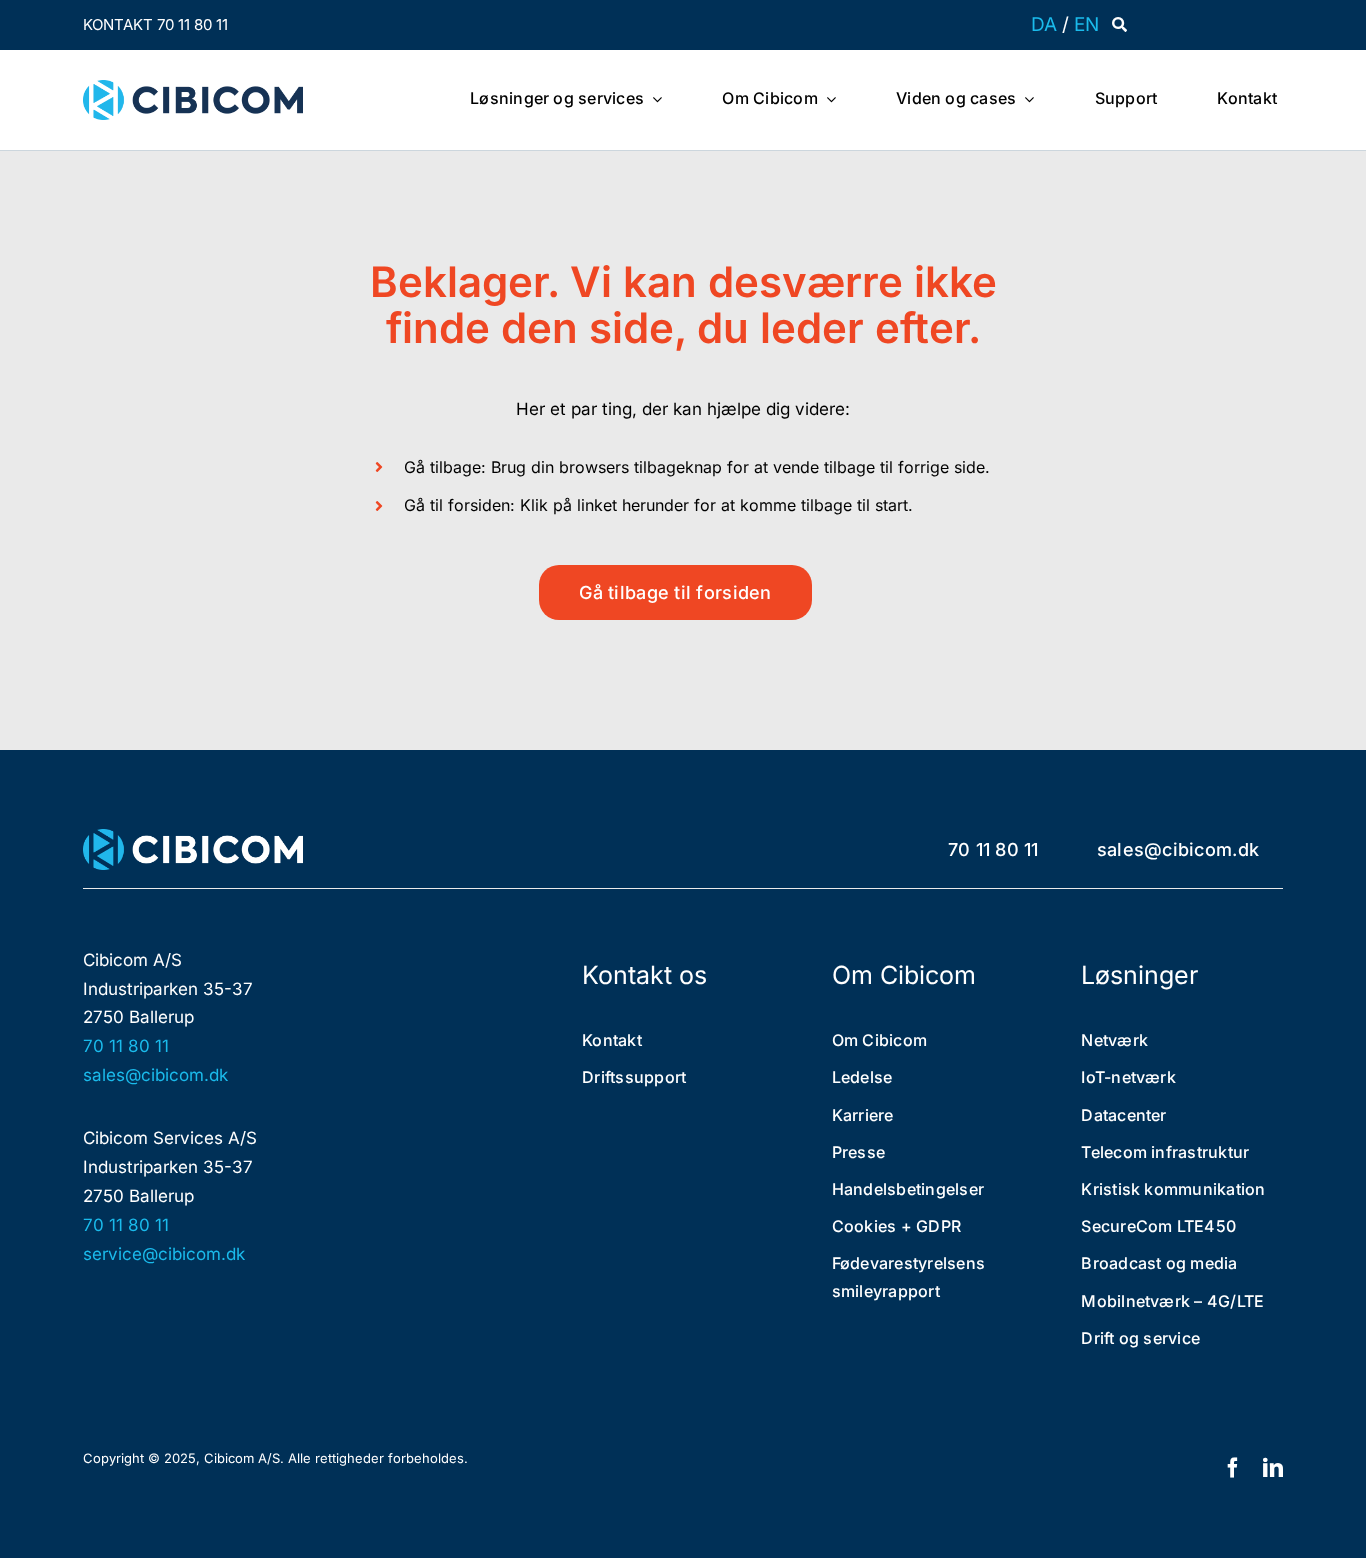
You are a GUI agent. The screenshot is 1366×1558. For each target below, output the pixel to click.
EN (1086, 24)
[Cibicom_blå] (193, 88)
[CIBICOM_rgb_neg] (193, 837)
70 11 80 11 (126, 1046)
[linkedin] (1273, 1468)
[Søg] (1119, 25)
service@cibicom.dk (164, 1254)
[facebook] (1233, 1468)
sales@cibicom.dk (155, 1075)
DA (1044, 24)
